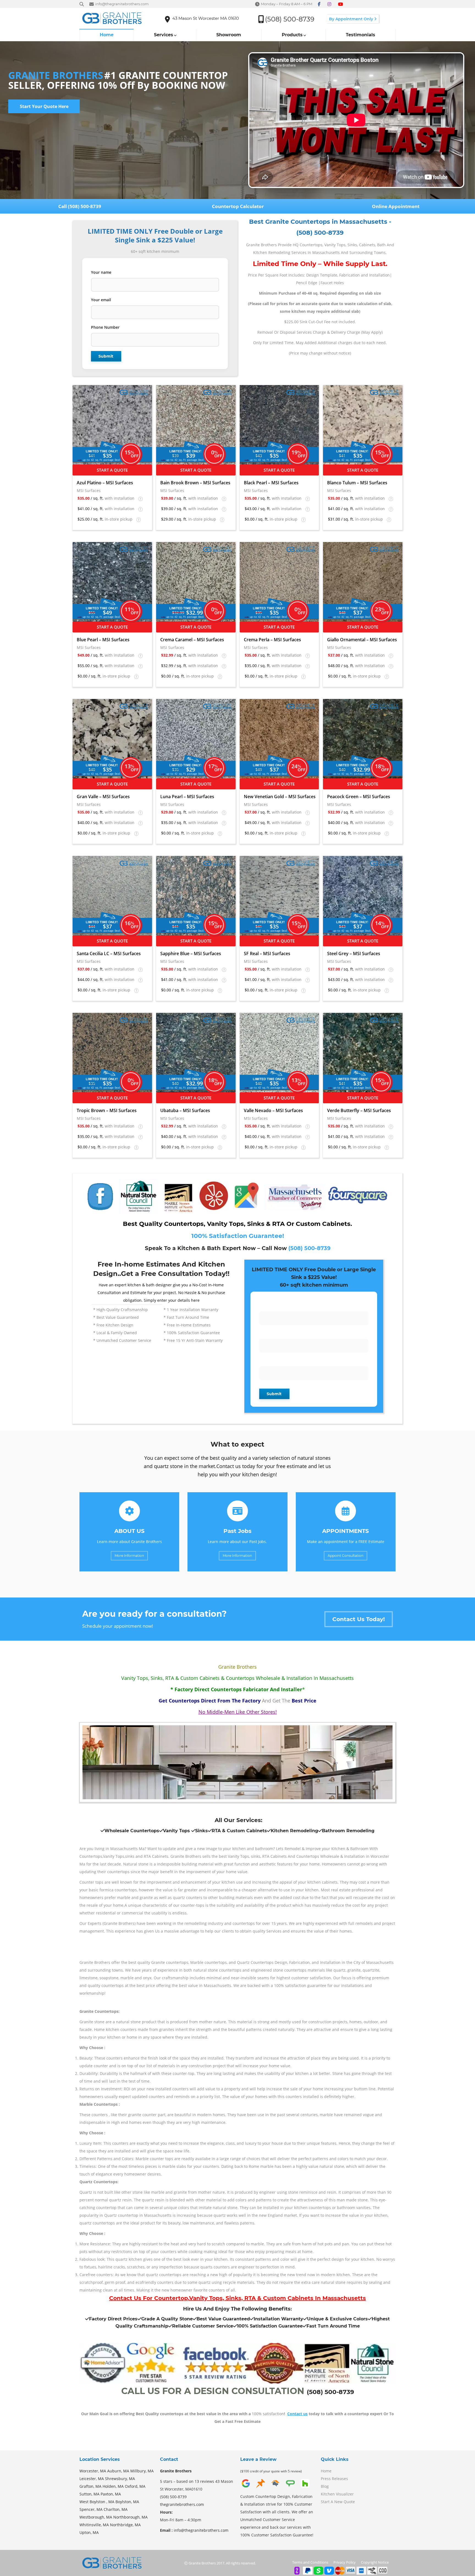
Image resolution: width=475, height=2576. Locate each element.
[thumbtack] (261, 2487)
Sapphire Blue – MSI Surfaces (191, 953)
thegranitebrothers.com (182, 2504)
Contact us (297, 2414)
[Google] (246, 2487)
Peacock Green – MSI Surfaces (359, 797)
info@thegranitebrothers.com (201, 2530)
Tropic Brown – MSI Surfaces (107, 1110)
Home (326, 2471)
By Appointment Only (352, 19)
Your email (101, 300)
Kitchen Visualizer (337, 2494)
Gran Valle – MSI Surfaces (103, 797)
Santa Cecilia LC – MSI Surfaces (109, 953)
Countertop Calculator (237, 206)
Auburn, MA (118, 2471)
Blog (325, 2486)
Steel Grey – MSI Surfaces (354, 953)
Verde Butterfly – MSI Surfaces (359, 1110)
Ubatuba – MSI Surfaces (185, 1110)
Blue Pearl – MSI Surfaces (103, 640)
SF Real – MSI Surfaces (267, 953)
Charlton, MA (116, 2509)
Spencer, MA (91, 2509)
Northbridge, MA (125, 2525)
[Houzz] (305, 2487)
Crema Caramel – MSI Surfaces (192, 640)
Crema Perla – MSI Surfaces (272, 640)
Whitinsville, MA (94, 2525)
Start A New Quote (338, 2502)
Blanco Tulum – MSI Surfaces (357, 483)
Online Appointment (396, 206)
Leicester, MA (92, 2479)
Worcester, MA (93, 2471)
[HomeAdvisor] (275, 2487)
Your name (101, 272)
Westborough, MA (96, 2517)
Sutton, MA (89, 2494)
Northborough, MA (130, 2517)
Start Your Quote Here (44, 106)
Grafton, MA (90, 2486)
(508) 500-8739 (309, 1248)
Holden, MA (113, 2486)
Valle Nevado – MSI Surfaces (273, 1110)
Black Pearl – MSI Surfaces (271, 483)
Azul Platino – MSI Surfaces (105, 483)
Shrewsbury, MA (120, 2479)
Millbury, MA (142, 2471)
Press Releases (334, 2479)
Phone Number (105, 327)
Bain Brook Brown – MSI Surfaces (195, 483)
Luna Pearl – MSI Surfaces (187, 797)
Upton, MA (89, 2532)
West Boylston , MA (97, 2502)
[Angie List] (290, 2487)
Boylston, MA (127, 2502)
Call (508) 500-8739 (79, 206)
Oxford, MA (135, 2486)
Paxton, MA (111, 2494)
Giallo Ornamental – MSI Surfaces (362, 640)
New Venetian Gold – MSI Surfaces (280, 797)
